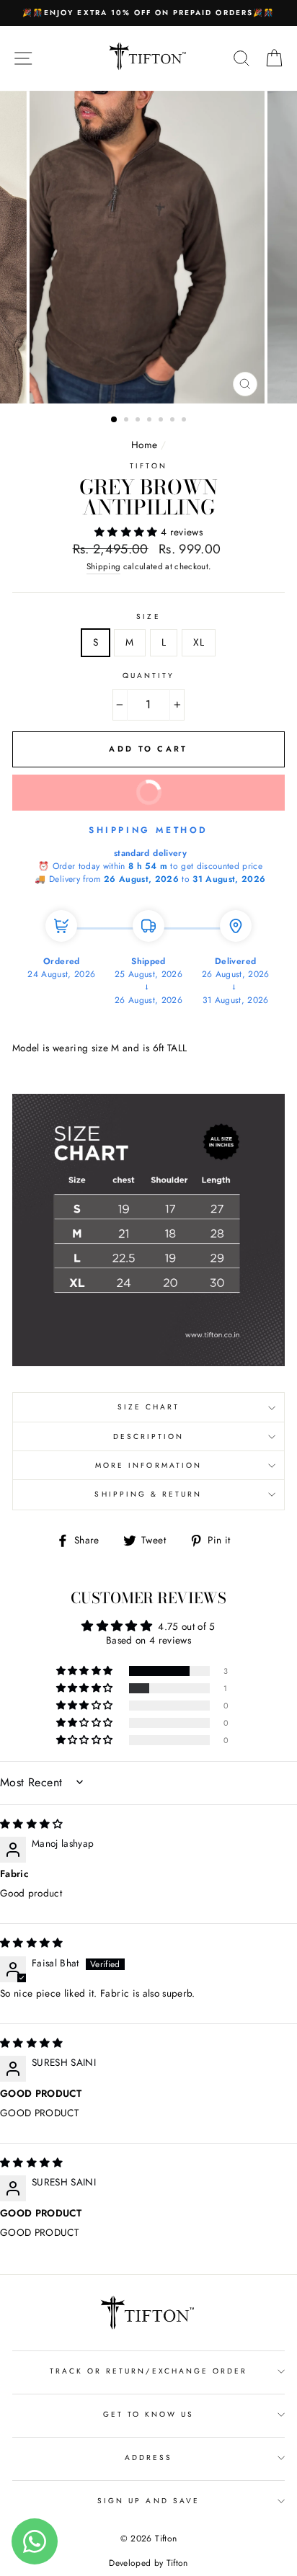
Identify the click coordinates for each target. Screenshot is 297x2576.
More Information (148, 1465)
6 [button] (174, 421)
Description (149, 1436)
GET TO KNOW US (149, 2414)
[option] (148, 13)
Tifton (175, 2563)
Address (148, 2457)
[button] (128, 532)
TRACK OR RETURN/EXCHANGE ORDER (149, 2371)
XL (199, 642)
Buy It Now (199, 798)
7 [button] (185, 421)
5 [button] (162, 421)
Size (148, 616)
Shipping (104, 566)
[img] (32, 1824)
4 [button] (151, 421)
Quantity (148, 676)
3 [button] (139, 421)
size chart (149, 1407)
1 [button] (115, 420)
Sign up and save (148, 2501)
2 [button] (128, 421)
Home (144, 445)
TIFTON (148, 466)
